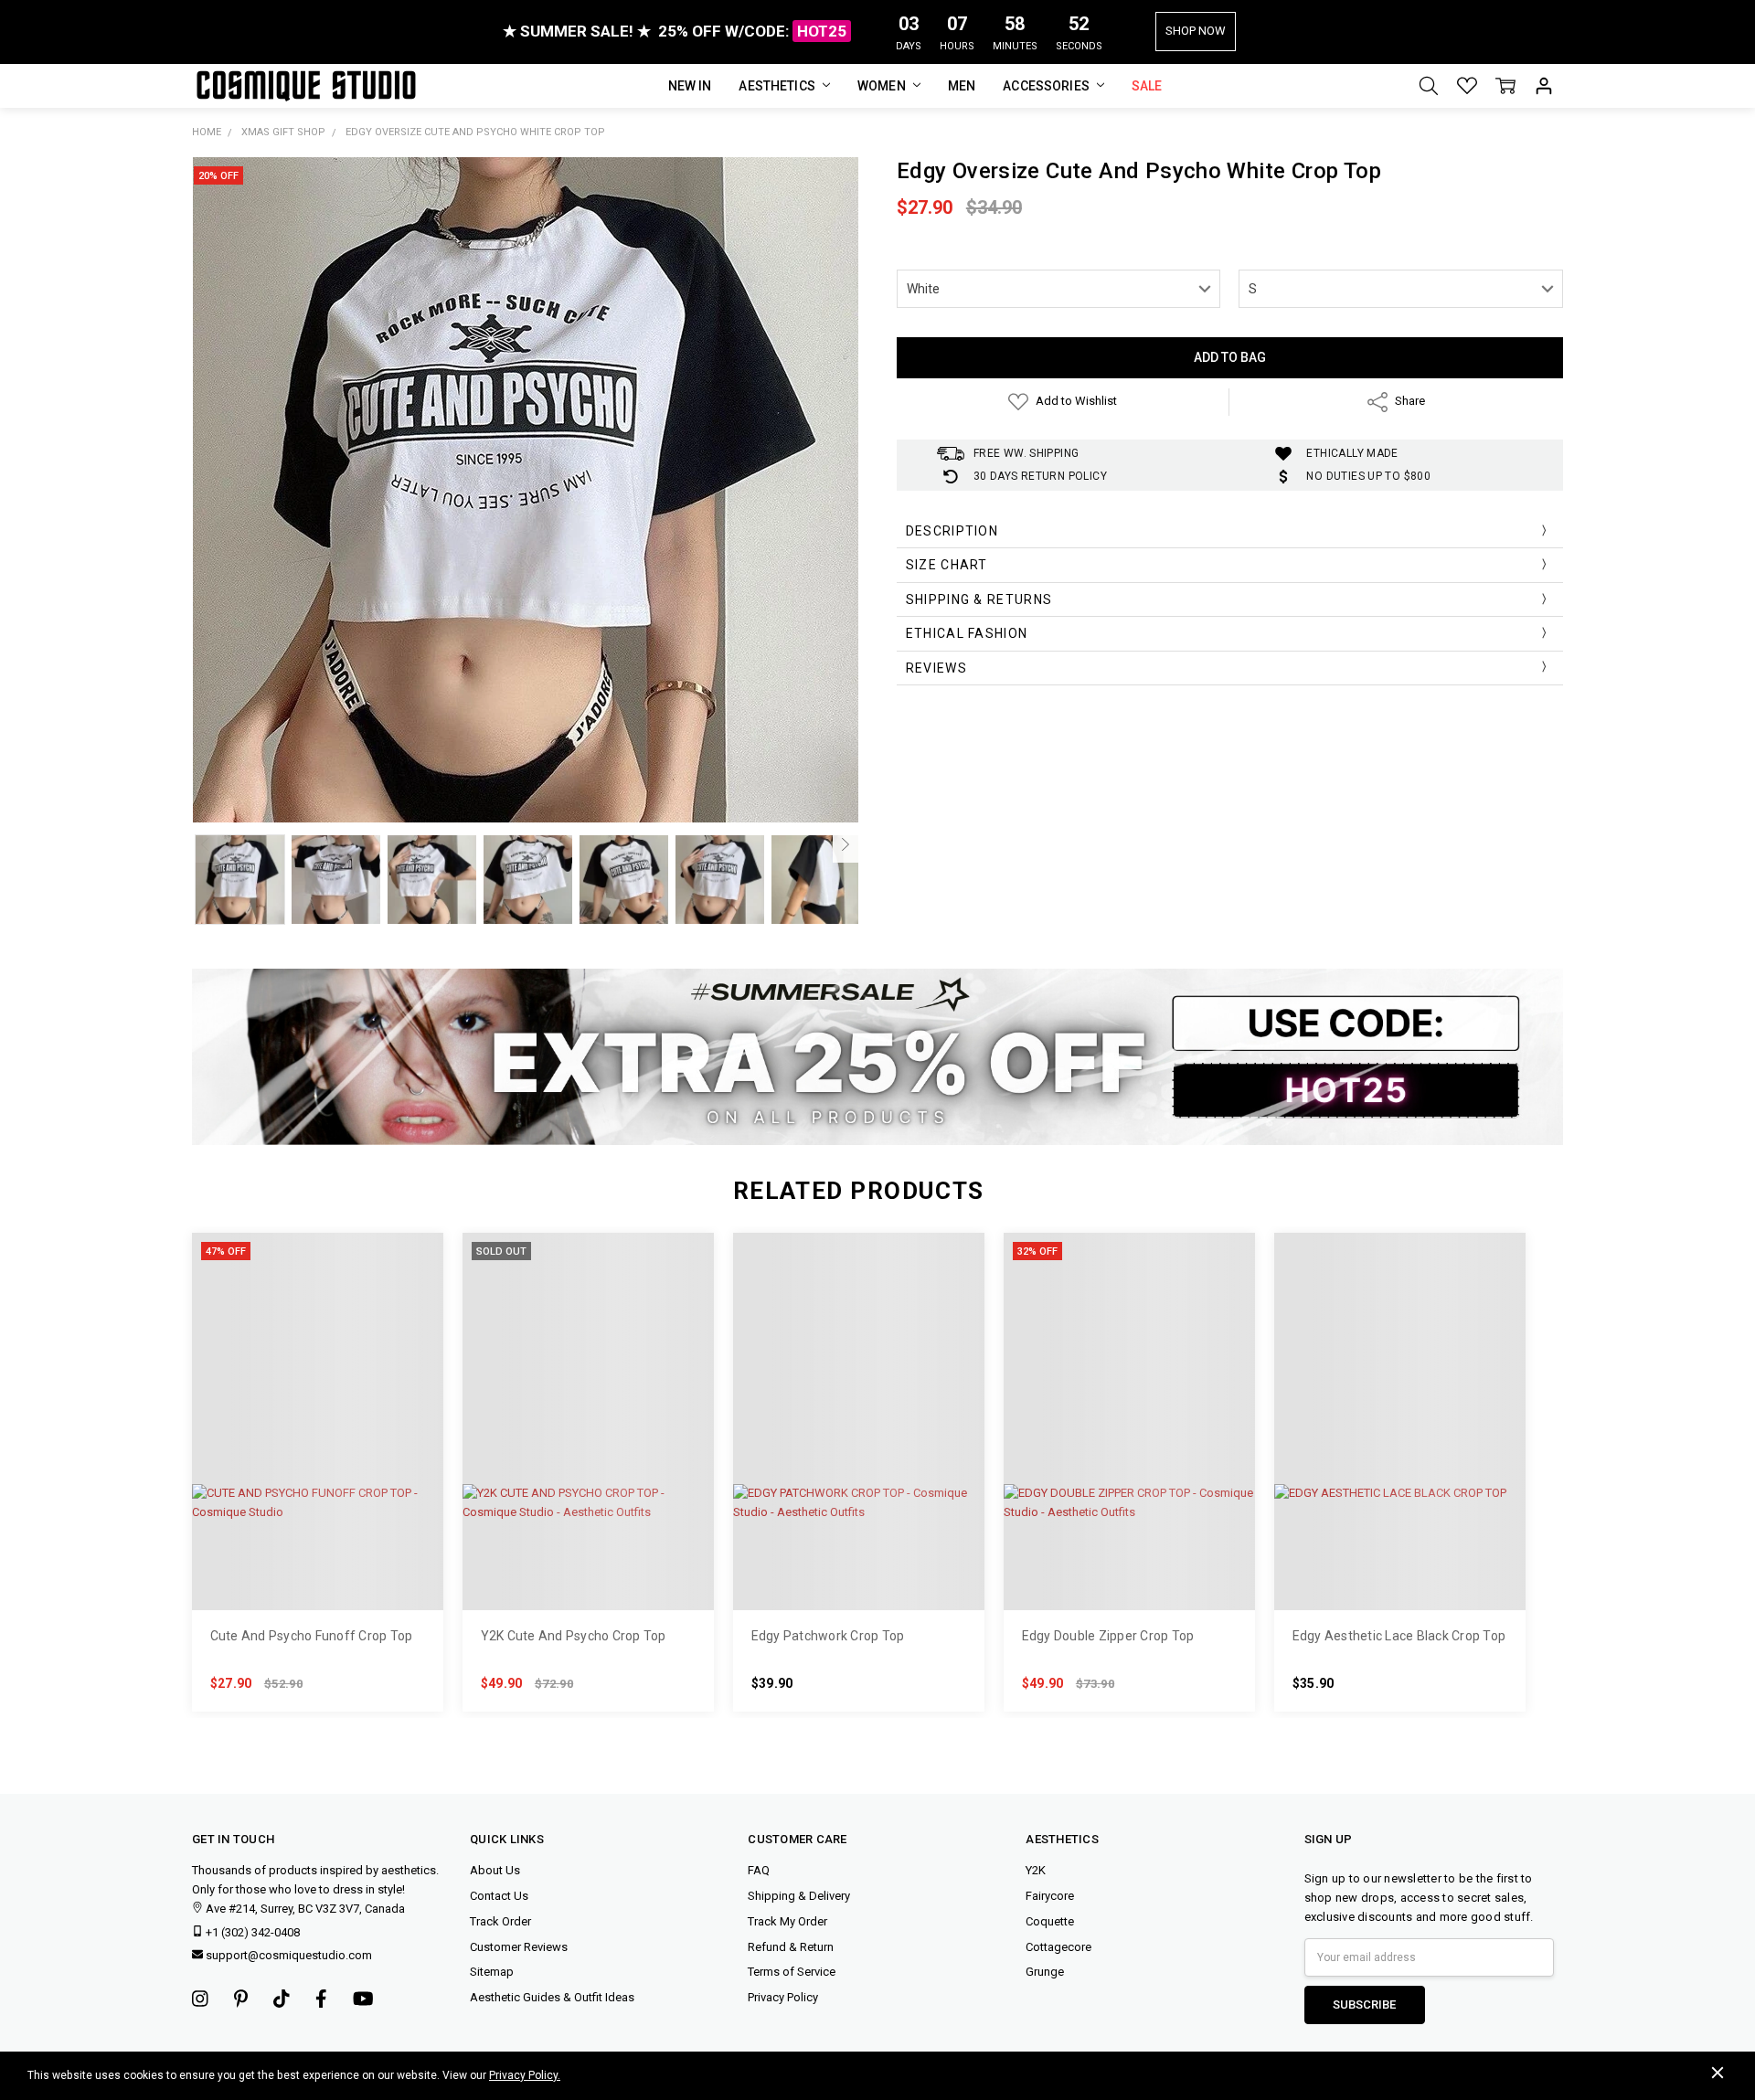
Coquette (1050, 1921)
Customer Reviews (519, 1947)
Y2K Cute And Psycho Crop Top (574, 1636)
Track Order (500, 1921)
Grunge (1045, 1972)
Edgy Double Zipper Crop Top (1108, 1636)
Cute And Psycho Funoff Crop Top (312, 1636)
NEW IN (690, 86)
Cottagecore (1058, 1947)
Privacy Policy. (525, 2075)
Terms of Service (792, 1972)
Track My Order (787, 1921)
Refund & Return (791, 1947)
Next (846, 844)
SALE (1147, 86)
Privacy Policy (783, 1997)
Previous (205, 844)
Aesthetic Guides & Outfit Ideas (552, 1997)
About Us (495, 1870)
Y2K (1036, 1870)
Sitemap (492, 1972)
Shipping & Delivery (799, 1896)
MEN (962, 86)
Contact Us (499, 1896)
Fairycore (1050, 1896)
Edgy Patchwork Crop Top (828, 1636)
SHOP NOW (1196, 31)
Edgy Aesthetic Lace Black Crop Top (1399, 1636)
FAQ (759, 1870)
